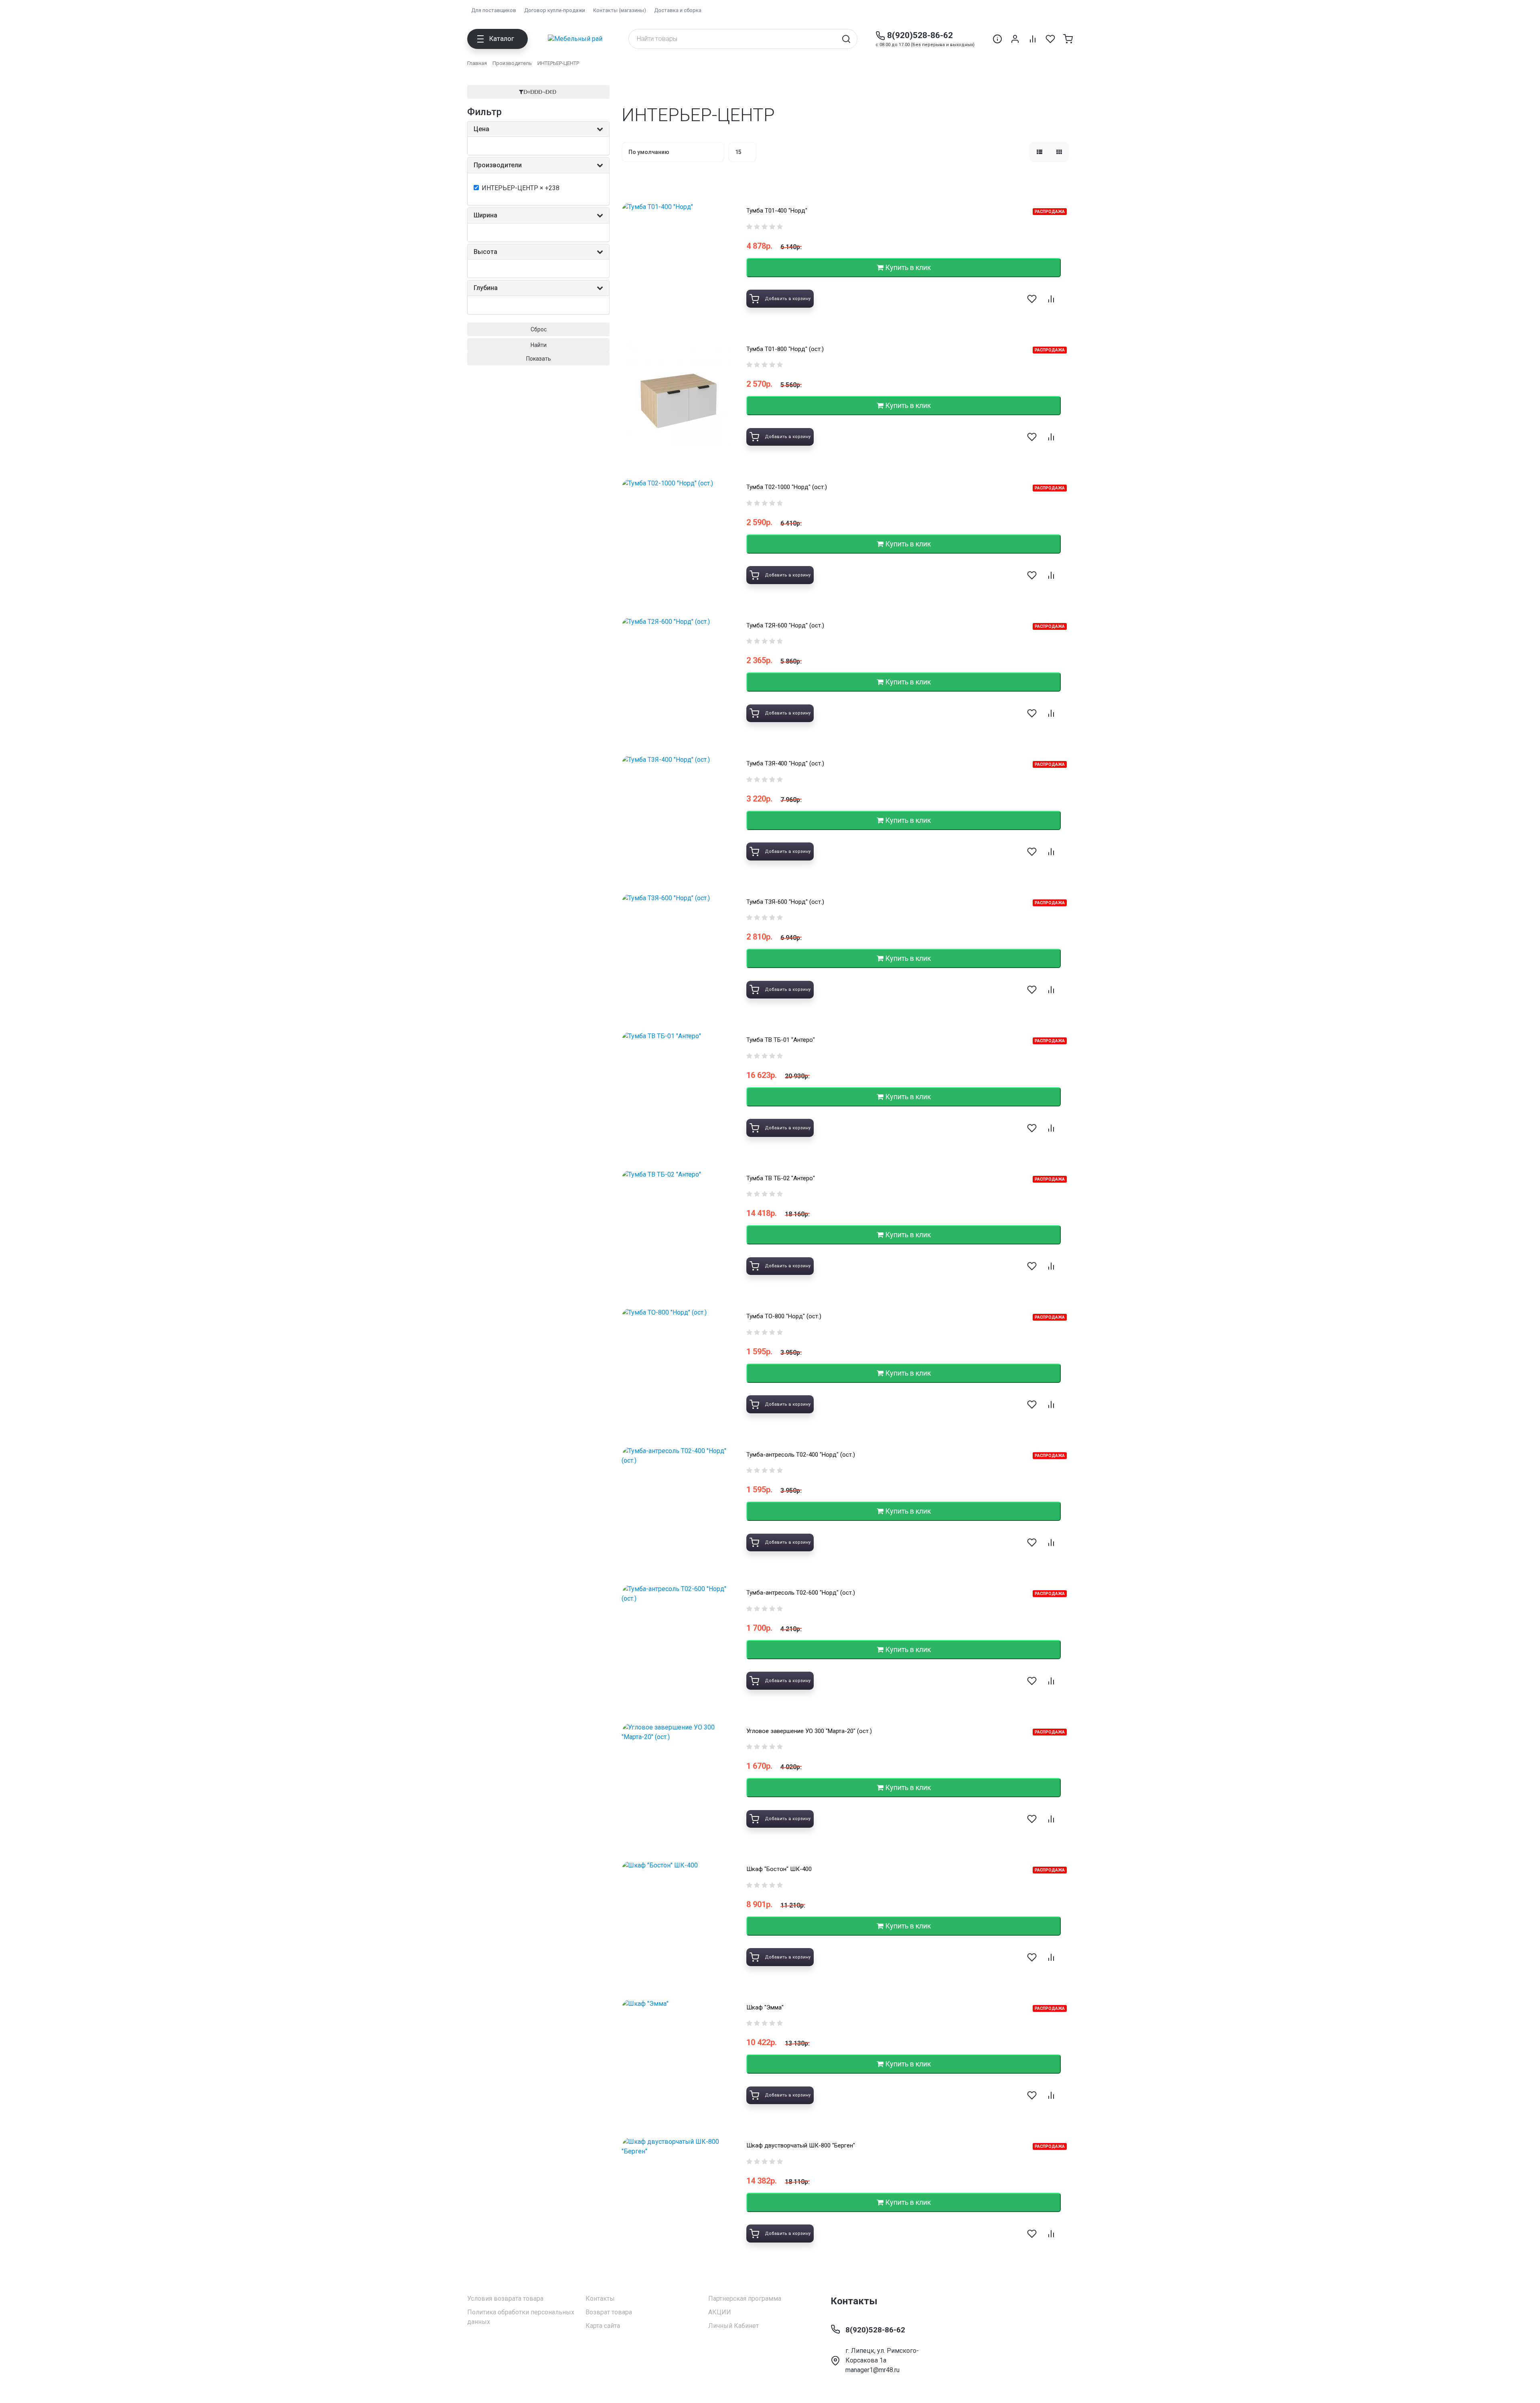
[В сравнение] (1051, 299)
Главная (477, 63)
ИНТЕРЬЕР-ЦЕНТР (558, 63)
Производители (498, 165)
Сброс (539, 329)
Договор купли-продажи (555, 10)
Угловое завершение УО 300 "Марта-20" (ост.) (809, 1731)
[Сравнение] (1033, 39)
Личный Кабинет (734, 2326)
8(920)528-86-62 (920, 35)
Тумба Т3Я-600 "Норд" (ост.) (785, 902)
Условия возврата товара (505, 2298)
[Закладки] (1050, 39)
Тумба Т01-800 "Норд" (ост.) (785, 349)
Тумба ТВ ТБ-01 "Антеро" (781, 1040)
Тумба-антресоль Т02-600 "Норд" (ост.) (801, 1593)
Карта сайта (603, 2326)
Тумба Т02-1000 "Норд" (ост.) (787, 487)
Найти (539, 345)
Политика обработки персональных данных (521, 2317)
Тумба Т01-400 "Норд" (777, 211)
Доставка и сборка (678, 10)
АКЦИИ (720, 2312)
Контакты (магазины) (620, 10)
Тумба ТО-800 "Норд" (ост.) (784, 1316)
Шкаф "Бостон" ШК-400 (779, 1869)
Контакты (600, 2298)
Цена (481, 129)
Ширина (485, 215)
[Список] (1039, 152)
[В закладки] (1032, 299)
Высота (485, 252)
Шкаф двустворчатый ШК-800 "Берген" (801, 2145)
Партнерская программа (745, 2298)
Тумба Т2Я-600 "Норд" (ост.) (785, 625)
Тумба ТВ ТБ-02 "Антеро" (781, 1178)
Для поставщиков (494, 10)
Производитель (512, 63)
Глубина (486, 288)
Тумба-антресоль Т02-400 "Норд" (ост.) (801, 1455)
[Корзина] (1068, 39)
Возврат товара (609, 2312)
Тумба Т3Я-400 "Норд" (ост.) (785, 763)
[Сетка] (1059, 152)
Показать (539, 359)
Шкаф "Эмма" (765, 2007)
